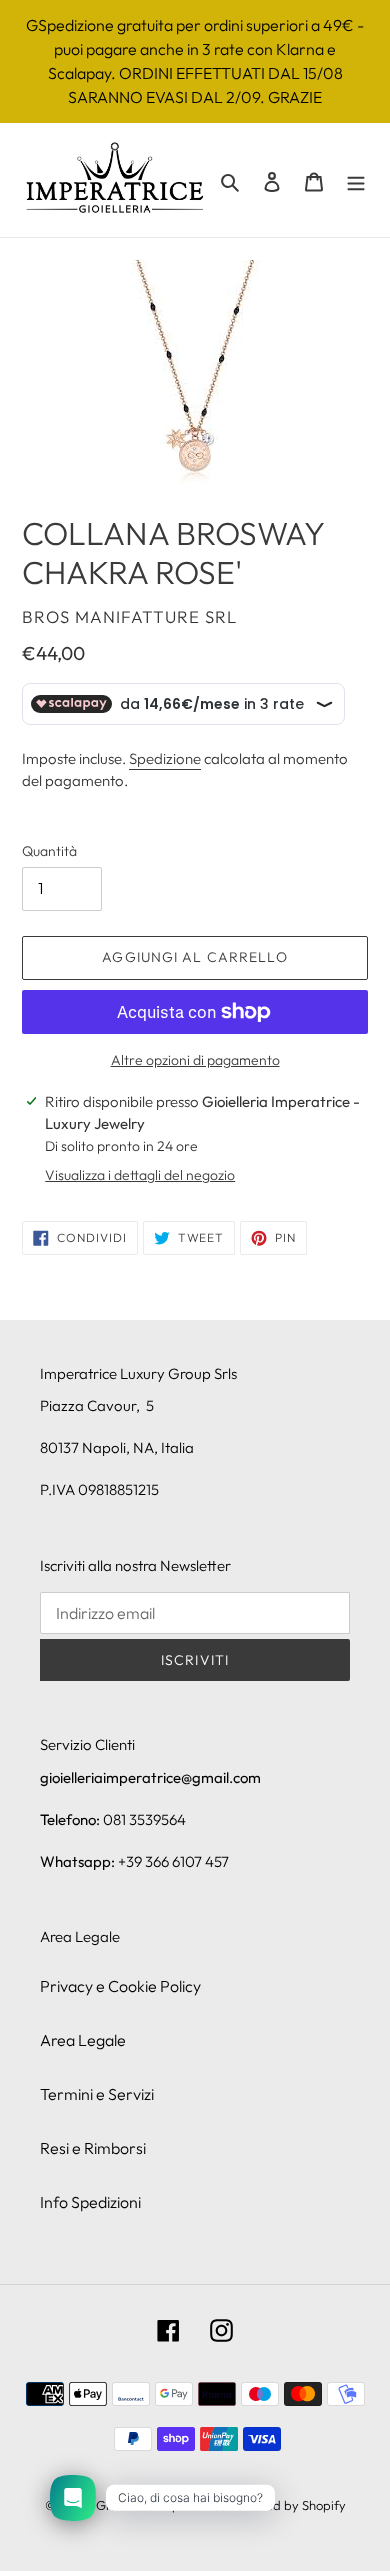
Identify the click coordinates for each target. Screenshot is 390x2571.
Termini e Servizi (97, 2094)
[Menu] (356, 180)
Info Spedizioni (90, 2202)
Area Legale (83, 2040)
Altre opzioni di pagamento (195, 1060)
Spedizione (165, 758)
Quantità (49, 851)
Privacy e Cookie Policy (120, 1986)
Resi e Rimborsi (93, 2148)
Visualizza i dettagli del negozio (140, 1175)
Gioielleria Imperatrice (161, 2505)
